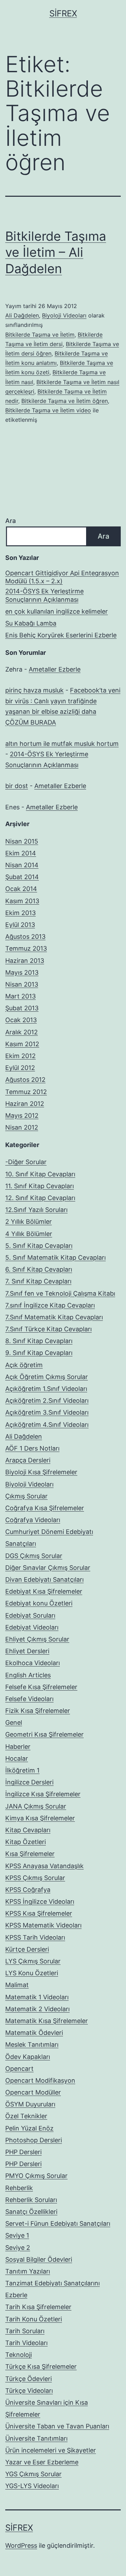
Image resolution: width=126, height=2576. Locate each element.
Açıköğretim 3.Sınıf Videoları (47, 1412)
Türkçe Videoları (29, 2391)
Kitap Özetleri (26, 1842)
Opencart (19, 2069)
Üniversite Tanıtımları (36, 2438)
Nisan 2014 (22, 865)
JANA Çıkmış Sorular (36, 1806)
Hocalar (17, 1758)
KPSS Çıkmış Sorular (35, 1878)
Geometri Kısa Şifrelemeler (44, 1734)
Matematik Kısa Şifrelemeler (47, 2021)
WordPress (21, 2545)
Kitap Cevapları (28, 1830)
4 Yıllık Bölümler (29, 1234)
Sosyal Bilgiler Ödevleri (39, 2259)
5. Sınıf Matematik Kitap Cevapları (55, 1257)
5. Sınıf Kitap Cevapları (39, 1246)
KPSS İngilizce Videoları (40, 1901)
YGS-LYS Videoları (32, 2486)
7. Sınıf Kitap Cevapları (38, 1281)
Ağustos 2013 (25, 937)
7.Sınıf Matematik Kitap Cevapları (54, 1317)
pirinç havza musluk (34, 690)
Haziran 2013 (25, 961)
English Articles (28, 1675)
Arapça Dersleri (28, 1460)
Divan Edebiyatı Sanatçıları (44, 1579)
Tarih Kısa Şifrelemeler (38, 2307)
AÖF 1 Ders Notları (32, 1448)
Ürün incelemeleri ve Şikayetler (51, 2450)
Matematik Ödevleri (34, 2033)
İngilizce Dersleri (29, 1782)
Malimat (17, 1985)
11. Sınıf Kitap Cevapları (40, 1186)
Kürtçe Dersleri (27, 1949)
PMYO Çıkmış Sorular (36, 2176)
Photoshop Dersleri (34, 2140)
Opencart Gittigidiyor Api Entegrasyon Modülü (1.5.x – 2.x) (62, 577)
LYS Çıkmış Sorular (33, 1961)
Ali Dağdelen (22, 315)
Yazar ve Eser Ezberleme (42, 2462)
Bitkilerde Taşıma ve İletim (40, 335)
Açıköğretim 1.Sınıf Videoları (46, 1389)
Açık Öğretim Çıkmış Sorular (47, 1377)
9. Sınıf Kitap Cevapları (39, 1353)
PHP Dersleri (23, 2152)
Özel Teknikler (26, 2116)
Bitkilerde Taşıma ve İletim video (48, 410)
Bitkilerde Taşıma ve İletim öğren (65, 401)
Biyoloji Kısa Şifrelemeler (41, 1472)
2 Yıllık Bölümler (29, 1222)
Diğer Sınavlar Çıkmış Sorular (48, 1568)
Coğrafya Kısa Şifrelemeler (45, 1508)
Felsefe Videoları (29, 1699)
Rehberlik (19, 2188)
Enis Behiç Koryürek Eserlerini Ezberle (61, 635)
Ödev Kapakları (28, 2057)
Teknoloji (19, 2355)
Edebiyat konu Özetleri (39, 1603)
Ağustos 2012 (25, 1080)
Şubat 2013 (22, 1008)
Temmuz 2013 (26, 948)
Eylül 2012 (20, 1068)
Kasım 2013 (22, 901)
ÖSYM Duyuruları (30, 2104)
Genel (14, 1723)
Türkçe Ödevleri (29, 2379)
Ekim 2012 (20, 1056)
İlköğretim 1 (22, 1770)
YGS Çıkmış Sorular (33, 2474)
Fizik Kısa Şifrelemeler (38, 1711)
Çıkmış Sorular (26, 1496)
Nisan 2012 (22, 1127)
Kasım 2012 (22, 1044)
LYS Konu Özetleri (32, 1973)
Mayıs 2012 (22, 1115)
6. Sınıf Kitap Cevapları (39, 1269)
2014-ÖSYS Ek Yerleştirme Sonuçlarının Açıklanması (44, 595)
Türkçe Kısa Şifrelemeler (41, 2367)
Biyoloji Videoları (64, 315)
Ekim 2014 (21, 853)
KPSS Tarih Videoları (35, 1937)
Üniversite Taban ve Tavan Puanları (57, 2426)
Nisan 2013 (22, 984)
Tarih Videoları (26, 2343)
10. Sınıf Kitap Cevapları (40, 1174)
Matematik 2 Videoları (37, 2009)
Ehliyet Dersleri (27, 1651)
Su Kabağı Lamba (31, 623)
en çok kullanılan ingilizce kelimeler (57, 611)
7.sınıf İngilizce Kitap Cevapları (50, 1305)
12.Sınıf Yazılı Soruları (36, 1210)
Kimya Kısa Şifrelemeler (40, 1818)
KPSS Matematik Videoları (43, 1925)
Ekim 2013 (20, 913)
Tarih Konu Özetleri (34, 2319)
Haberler (18, 1747)
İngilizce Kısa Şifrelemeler (43, 1794)
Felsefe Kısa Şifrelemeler (41, 1687)
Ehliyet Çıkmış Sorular (37, 1639)
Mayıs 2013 (22, 972)
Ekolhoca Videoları (33, 1663)
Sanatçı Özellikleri (31, 2212)
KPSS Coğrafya (28, 1890)
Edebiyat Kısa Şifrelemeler (44, 1591)
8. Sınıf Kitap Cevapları (39, 1341)
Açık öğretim (24, 1365)
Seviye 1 (17, 2235)
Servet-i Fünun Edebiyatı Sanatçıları (58, 2223)
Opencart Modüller (33, 2092)
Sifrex (63, 13)
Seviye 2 (18, 2248)
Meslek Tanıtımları (32, 2045)
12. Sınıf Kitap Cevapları (40, 1198)
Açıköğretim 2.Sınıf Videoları (47, 1401)
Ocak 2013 (21, 1020)
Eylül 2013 (20, 925)
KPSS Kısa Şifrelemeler (39, 1913)
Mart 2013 (20, 996)
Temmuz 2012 (26, 1092)
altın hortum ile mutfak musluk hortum (62, 744)
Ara (10, 521)
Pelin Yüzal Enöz (29, 2128)
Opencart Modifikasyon (40, 2080)
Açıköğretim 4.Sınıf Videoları (47, 1425)
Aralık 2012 (22, 1032)
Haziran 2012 (25, 1104)
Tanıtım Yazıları (28, 2271)
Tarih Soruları (25, 2331)
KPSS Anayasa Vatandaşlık (44, 1866)
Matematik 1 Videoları (37, 1997)
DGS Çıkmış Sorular (34, 1556)
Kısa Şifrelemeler (30, 1854)
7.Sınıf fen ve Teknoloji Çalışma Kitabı (60, 1293)
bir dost (17, 786)
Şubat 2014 (22, 877)
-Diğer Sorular (26, 1162)
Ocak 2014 (21, 889)
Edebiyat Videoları (32, 1627)
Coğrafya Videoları (33, 1520)
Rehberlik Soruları (31, 2200)
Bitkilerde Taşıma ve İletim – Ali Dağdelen (56, 253)
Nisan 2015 (22, 841)
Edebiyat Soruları (30, 1615)
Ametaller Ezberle (55, 669)
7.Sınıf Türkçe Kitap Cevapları (48, 1329)
